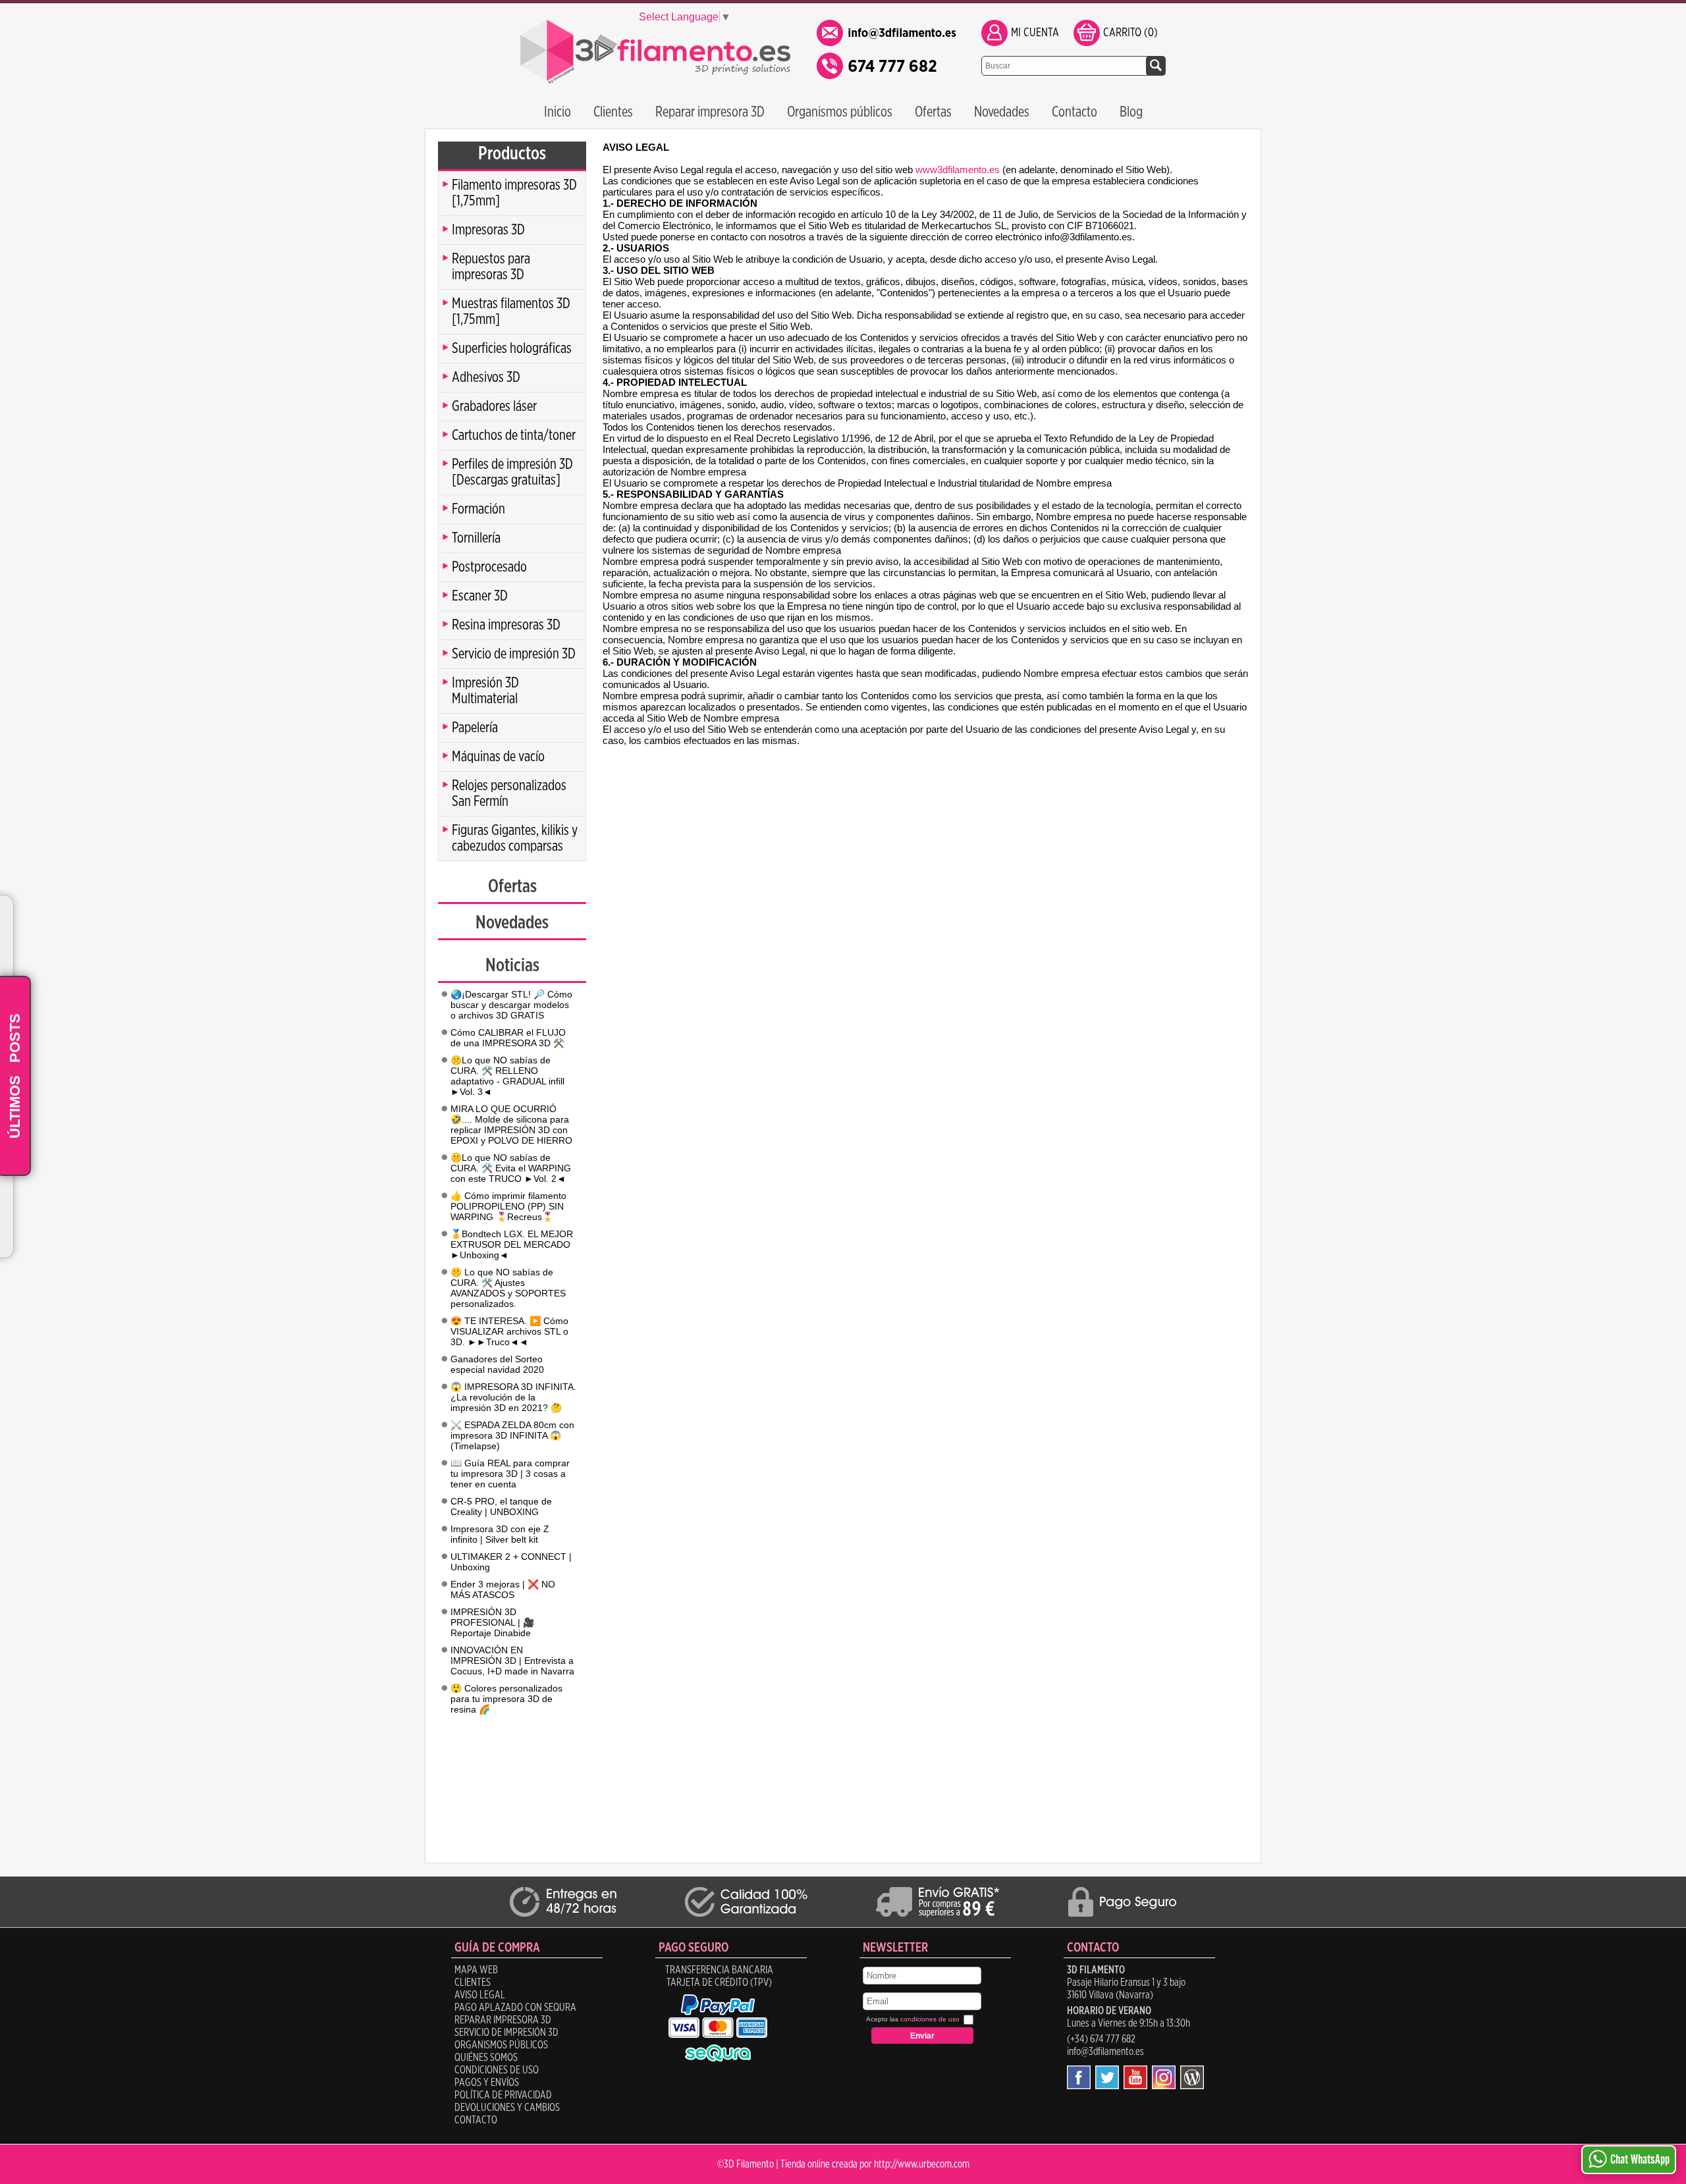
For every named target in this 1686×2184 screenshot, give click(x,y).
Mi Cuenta (1035, 33)
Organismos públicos (840, 112)
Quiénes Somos (486, 2058)
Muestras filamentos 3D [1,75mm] (511, 311)
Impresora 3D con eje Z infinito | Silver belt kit (500, 1534)
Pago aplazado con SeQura (515, 2008)
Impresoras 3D (488, 230)
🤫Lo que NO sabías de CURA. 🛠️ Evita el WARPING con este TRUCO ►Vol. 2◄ (511, 1168)
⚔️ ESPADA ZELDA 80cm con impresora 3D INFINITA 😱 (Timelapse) (512, 1435)
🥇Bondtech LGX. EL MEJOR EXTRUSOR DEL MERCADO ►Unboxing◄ (512, 1244)
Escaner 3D (480, 596)
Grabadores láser (494, 406)
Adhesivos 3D (486, 377)
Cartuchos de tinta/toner (514, 435)
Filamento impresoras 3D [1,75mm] (514, 193)
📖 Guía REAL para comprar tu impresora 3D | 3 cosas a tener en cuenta (510, 1474)
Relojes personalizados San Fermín (509, 793)
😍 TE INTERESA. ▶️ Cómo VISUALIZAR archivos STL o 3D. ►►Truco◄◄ (509, 1331)
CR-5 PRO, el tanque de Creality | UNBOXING (501, 1506)
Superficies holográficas (512, 348)
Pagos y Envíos (487, 2083)
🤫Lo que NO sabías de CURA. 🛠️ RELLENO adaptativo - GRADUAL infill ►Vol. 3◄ (507, 1076)
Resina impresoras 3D (506, 625)
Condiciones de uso (497, 2070)
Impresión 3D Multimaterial (485, 691)
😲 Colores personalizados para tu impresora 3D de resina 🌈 (506, 1699)
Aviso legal (480, 1995)
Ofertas (933, 112)
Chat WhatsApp (1640, 2160)
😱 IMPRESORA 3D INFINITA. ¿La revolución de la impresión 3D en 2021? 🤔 (513, 1397)
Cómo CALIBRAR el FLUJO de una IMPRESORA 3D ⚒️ (508, 1038)
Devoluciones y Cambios (507, 2108)
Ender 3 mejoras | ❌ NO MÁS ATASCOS (503, 1589)
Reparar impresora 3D (710, 112)
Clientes (613, 112)
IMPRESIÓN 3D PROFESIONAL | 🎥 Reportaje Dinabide (492, 1622)
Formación (478, 509)
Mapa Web (476, 1970)
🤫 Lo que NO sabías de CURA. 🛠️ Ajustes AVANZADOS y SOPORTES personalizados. (508, 1288)
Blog (1131, 112)
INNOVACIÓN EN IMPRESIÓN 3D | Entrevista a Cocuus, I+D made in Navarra (512, 1661)
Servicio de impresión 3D (514, 654)
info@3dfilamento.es (1105, 2052)
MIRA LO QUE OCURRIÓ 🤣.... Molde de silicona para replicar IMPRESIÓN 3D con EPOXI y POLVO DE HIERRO (511, 1125)
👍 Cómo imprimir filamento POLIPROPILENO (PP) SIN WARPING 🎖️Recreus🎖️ (508, 1206)
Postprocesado (489, 567)
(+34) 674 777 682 (1101, 2039)
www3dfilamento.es (958, 170)
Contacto (1074, 112)
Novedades (1002, 112)
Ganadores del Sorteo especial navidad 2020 (497, 1364)
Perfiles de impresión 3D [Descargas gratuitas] (512, 472)
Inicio (557, 112)
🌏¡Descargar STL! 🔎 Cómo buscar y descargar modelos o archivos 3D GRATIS (511, 1005)
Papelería (475, 728)
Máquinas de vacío (498, 757)
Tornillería (476, 538)
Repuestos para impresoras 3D (491, 267)
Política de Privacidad (503, 2095)
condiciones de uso (930, 2019)
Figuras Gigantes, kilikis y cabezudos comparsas (515, 838)
